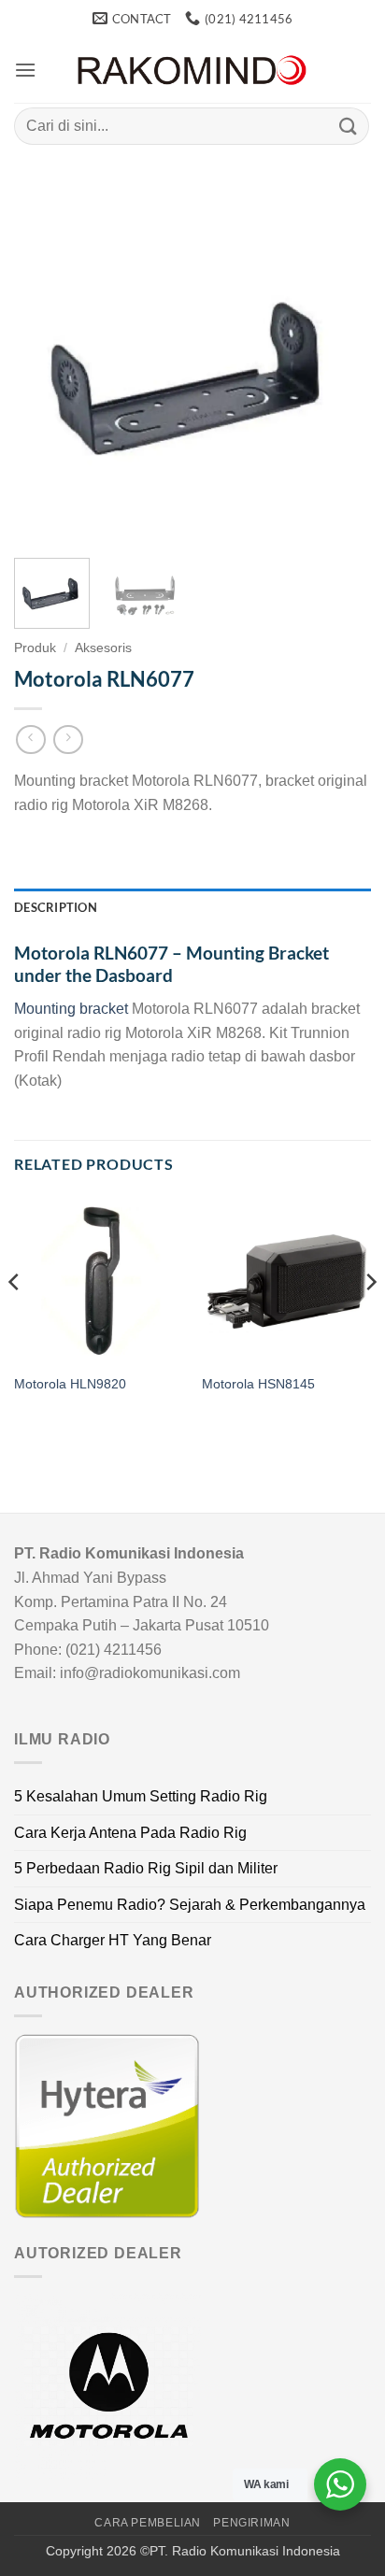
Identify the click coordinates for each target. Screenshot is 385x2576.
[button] (25, 70)
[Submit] (349, 126)
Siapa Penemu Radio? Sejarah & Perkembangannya (190, 1905)
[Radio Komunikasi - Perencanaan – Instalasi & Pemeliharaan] (192, 71)
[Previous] (45, 365)
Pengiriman (251, 2523)
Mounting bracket (71, 1009)
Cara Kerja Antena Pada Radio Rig (130, 1833)
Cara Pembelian (148, 2523)
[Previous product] (68, 740)
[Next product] (30, 740)
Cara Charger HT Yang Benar (113, 1940)
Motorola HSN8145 (258, 1384)
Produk (35, 648)
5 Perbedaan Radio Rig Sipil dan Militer (146, 1868)
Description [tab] (56, 907)
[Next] (340, 365)
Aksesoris (103, 648)
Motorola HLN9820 (70, 1384)
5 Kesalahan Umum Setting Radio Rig (141, 1796)
